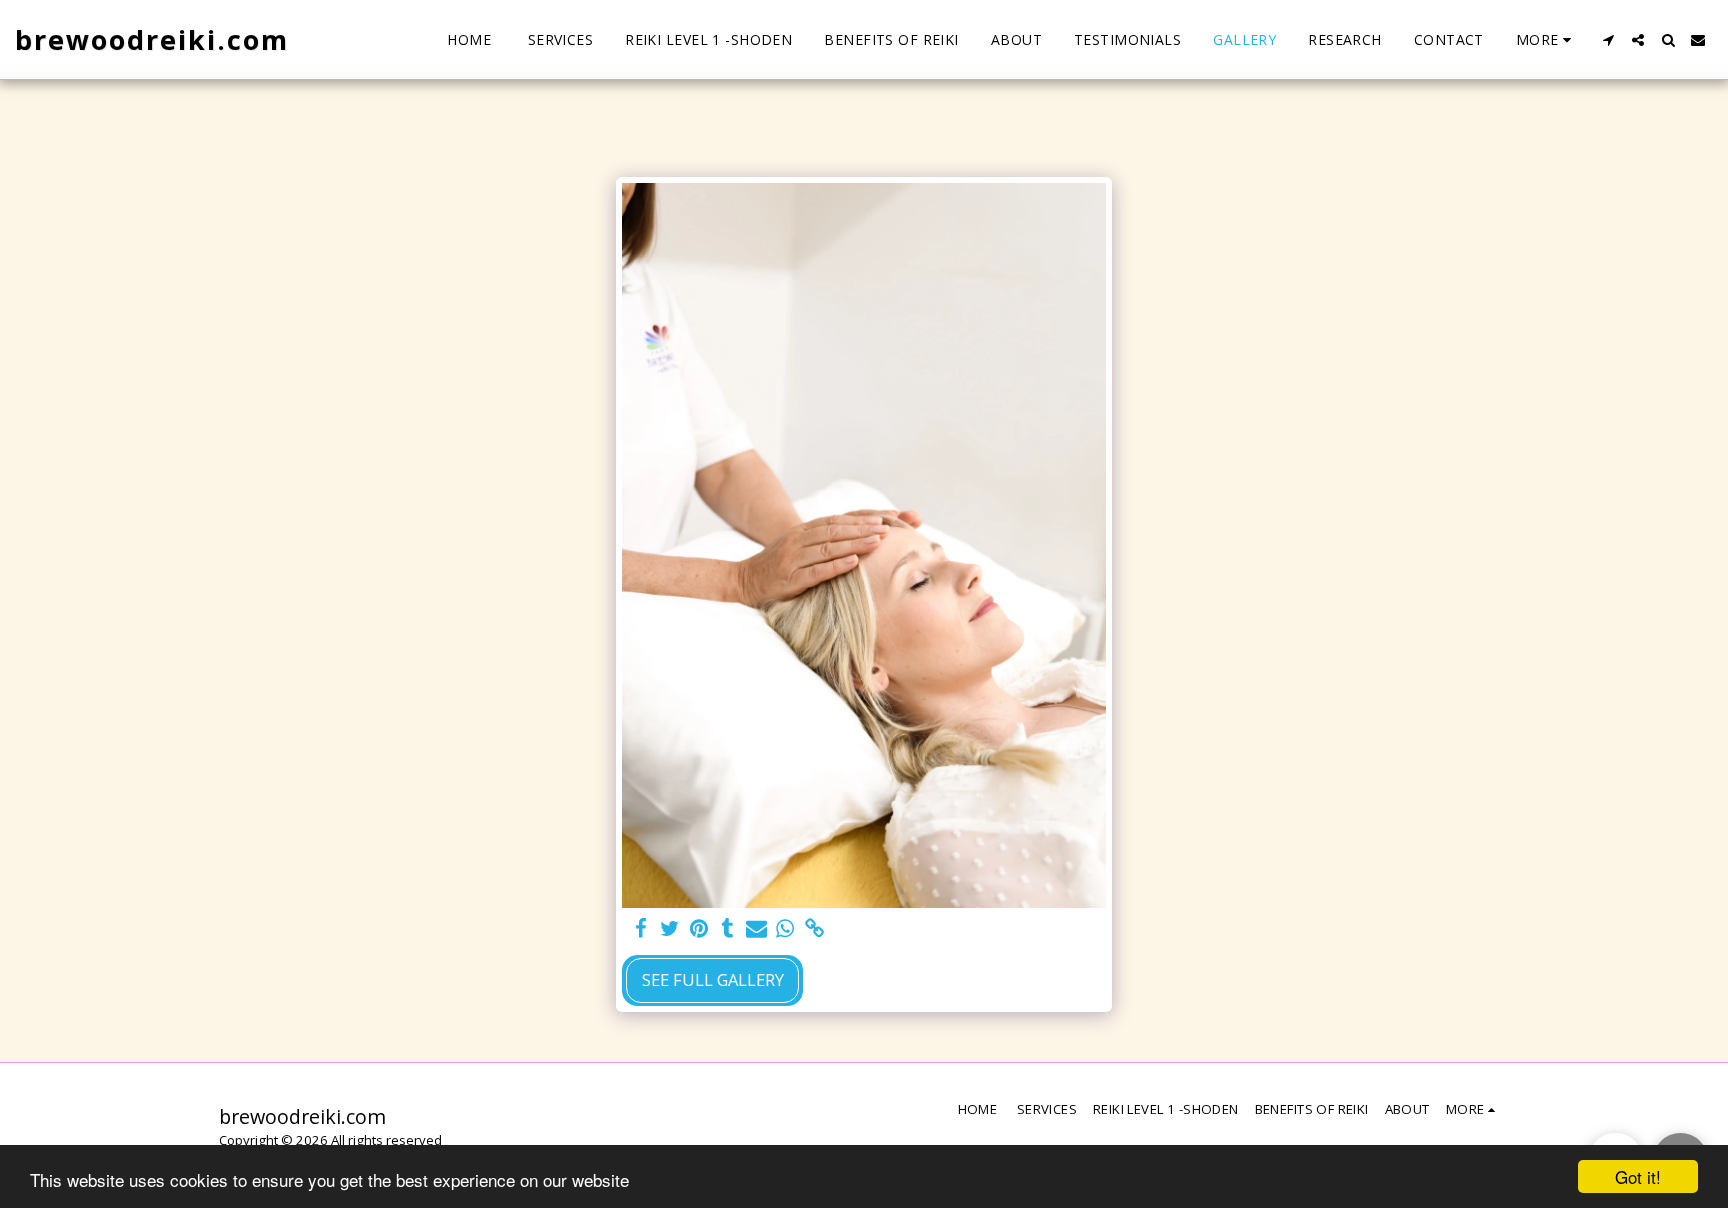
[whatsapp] (785, 929)
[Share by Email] (756, 929)
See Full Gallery (713, 979)
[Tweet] (670, 929)
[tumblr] (727, 929)
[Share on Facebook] (641, 929)
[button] (1608, 40)
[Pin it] (698, 929)
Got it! (1638, 1176)
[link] (814, 929)
